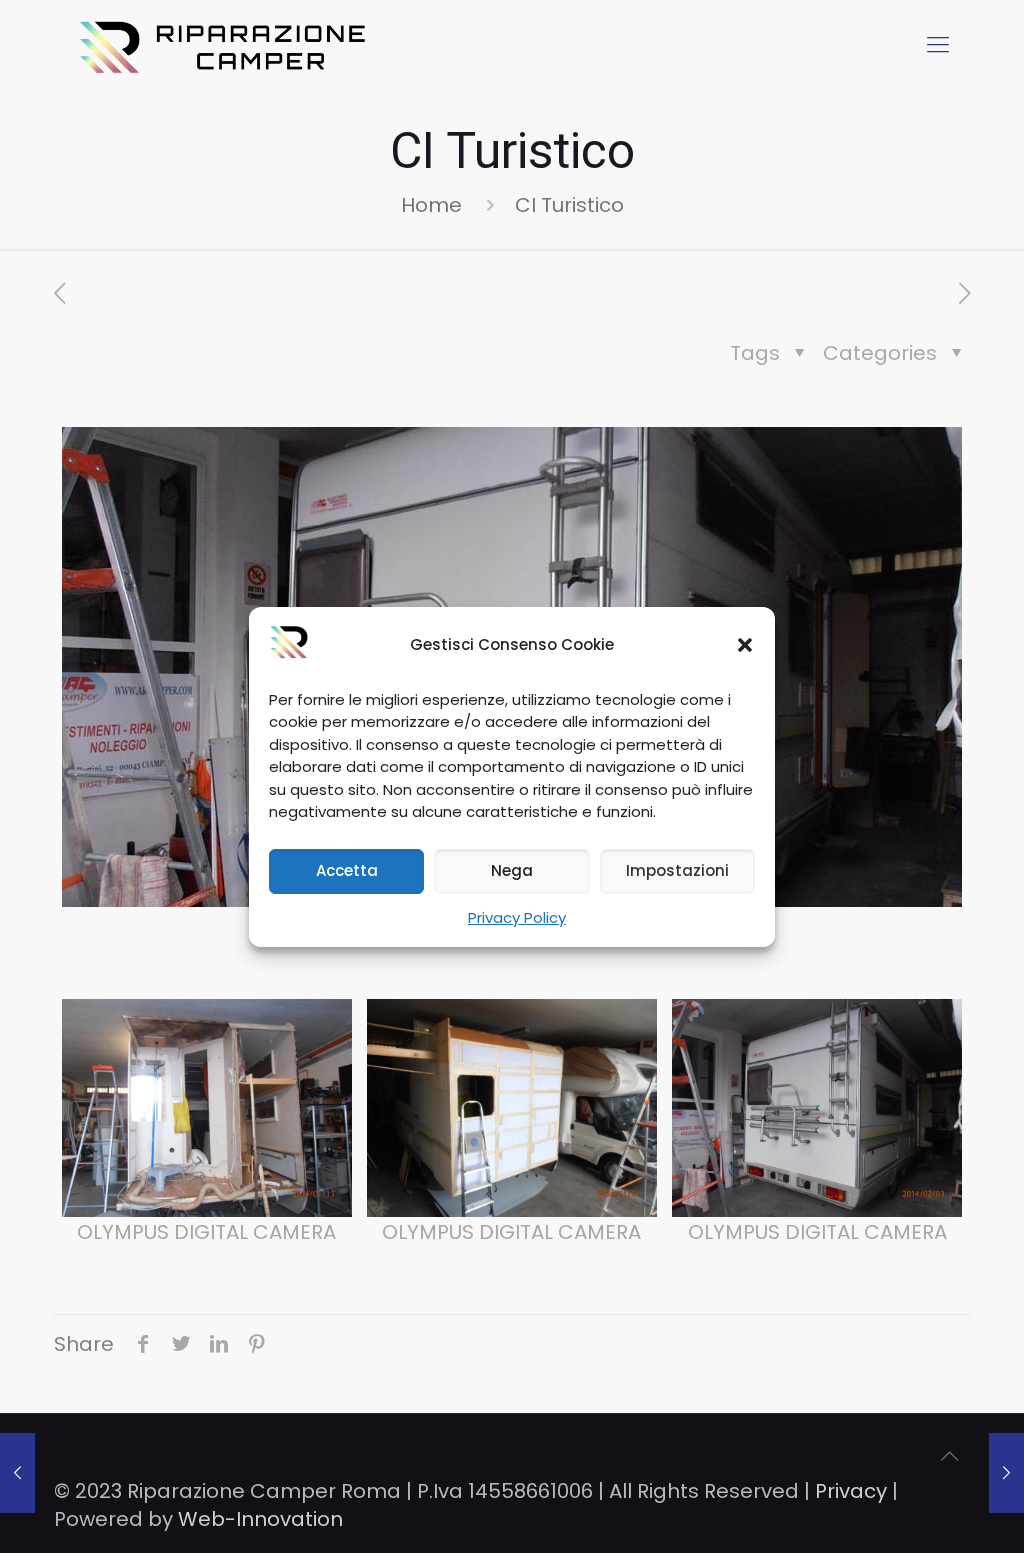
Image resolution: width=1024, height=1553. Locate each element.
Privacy (851, 1491)
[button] (745, 645)
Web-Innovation (260, 1519)
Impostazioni (677, 870)
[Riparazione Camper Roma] (225, 45)
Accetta (347, 870)
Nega (512, 870)
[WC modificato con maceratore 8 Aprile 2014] (1006, 1473)
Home (431, 205)
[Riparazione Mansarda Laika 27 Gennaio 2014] (17, 1473)
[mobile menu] (938, 45)
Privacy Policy (517, 917)
